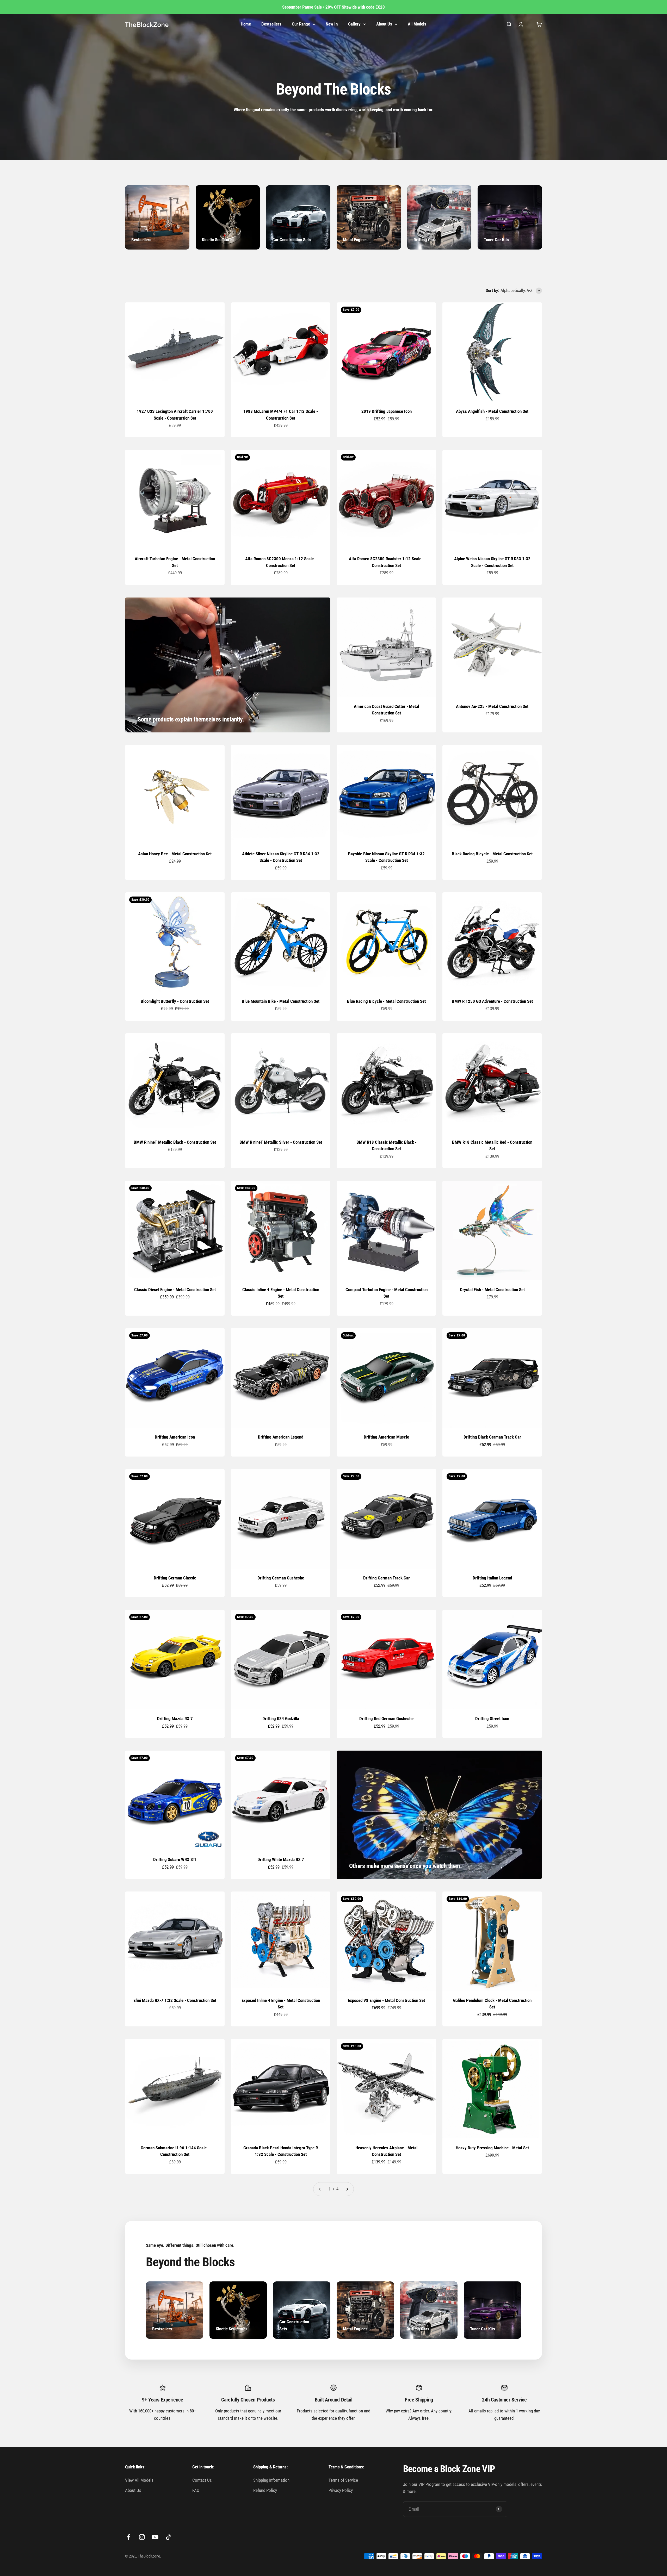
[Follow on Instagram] (142, 2537)
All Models (417, 24)
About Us (384, 24)
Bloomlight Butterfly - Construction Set (175, 1001)
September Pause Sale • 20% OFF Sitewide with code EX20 (333, 7)
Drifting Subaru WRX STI (175, 1859)
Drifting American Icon (175, 1437)
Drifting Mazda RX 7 (175, 1719)
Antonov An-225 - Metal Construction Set (492, 706)
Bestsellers (271, 24)
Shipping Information (271, 2480)
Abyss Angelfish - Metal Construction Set (492, 411)
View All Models (139, 2480)
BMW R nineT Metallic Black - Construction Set (175, 1142)
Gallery (354, 24)
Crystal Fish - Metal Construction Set (492, 1290)
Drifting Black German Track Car (492, 1437)
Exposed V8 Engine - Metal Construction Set (386, 2000)
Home (246, 24)
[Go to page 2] (347, 2189)
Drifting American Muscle (386, 1437)
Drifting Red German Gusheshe (386, 1719)
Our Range (301, 24)
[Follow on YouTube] (155, 2537)
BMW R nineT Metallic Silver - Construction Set (281, 1142)
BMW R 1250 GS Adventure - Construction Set (492, 1001)
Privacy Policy (341, 2490)
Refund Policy (265, 2490)
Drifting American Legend (281, 1437)
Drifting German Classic (175, 1578)
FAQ (196, 2490)
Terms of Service (343, 2480)
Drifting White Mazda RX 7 (281, 1859)
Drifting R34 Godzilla (281, 1719)
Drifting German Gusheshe (281, 1578)
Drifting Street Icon (492, 1719)
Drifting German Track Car (387, 1578)
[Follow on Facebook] (129, 2537)
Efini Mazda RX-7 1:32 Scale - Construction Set (175, 2000)
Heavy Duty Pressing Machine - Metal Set (492, 2148)
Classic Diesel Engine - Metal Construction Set (175, 1290)
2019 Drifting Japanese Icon (387, 411)
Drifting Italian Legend (492, 1578)
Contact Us (202, 2480)
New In (332, 24)
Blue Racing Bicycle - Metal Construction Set (386, 1001)
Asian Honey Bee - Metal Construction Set (175, 854)
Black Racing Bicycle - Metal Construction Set (492, 854)
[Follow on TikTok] (168, 2537)
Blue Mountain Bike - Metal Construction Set (281, 1001)
